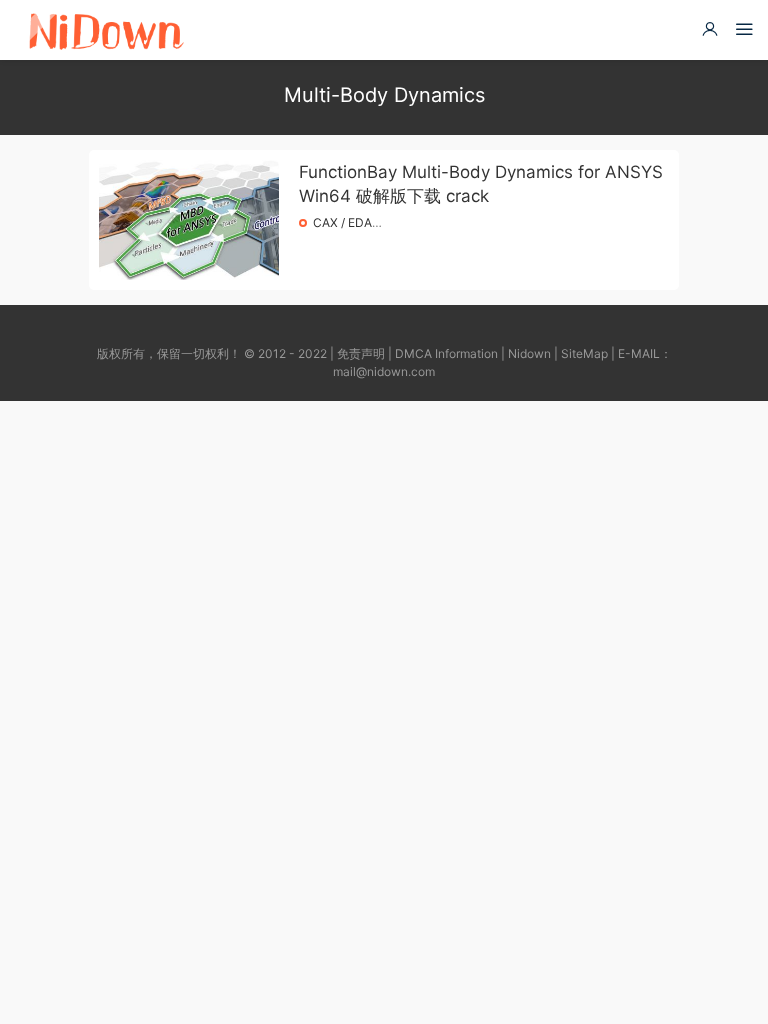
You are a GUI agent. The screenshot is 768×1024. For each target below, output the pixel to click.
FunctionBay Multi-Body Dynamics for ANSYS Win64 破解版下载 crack (481, 184)
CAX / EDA (342, 222)
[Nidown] (105, 30)
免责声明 (361, 353)
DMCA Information (446, 353)
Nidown (529, 353)
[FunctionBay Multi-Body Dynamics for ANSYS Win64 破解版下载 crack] (189, 220)
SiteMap (584, 353)
